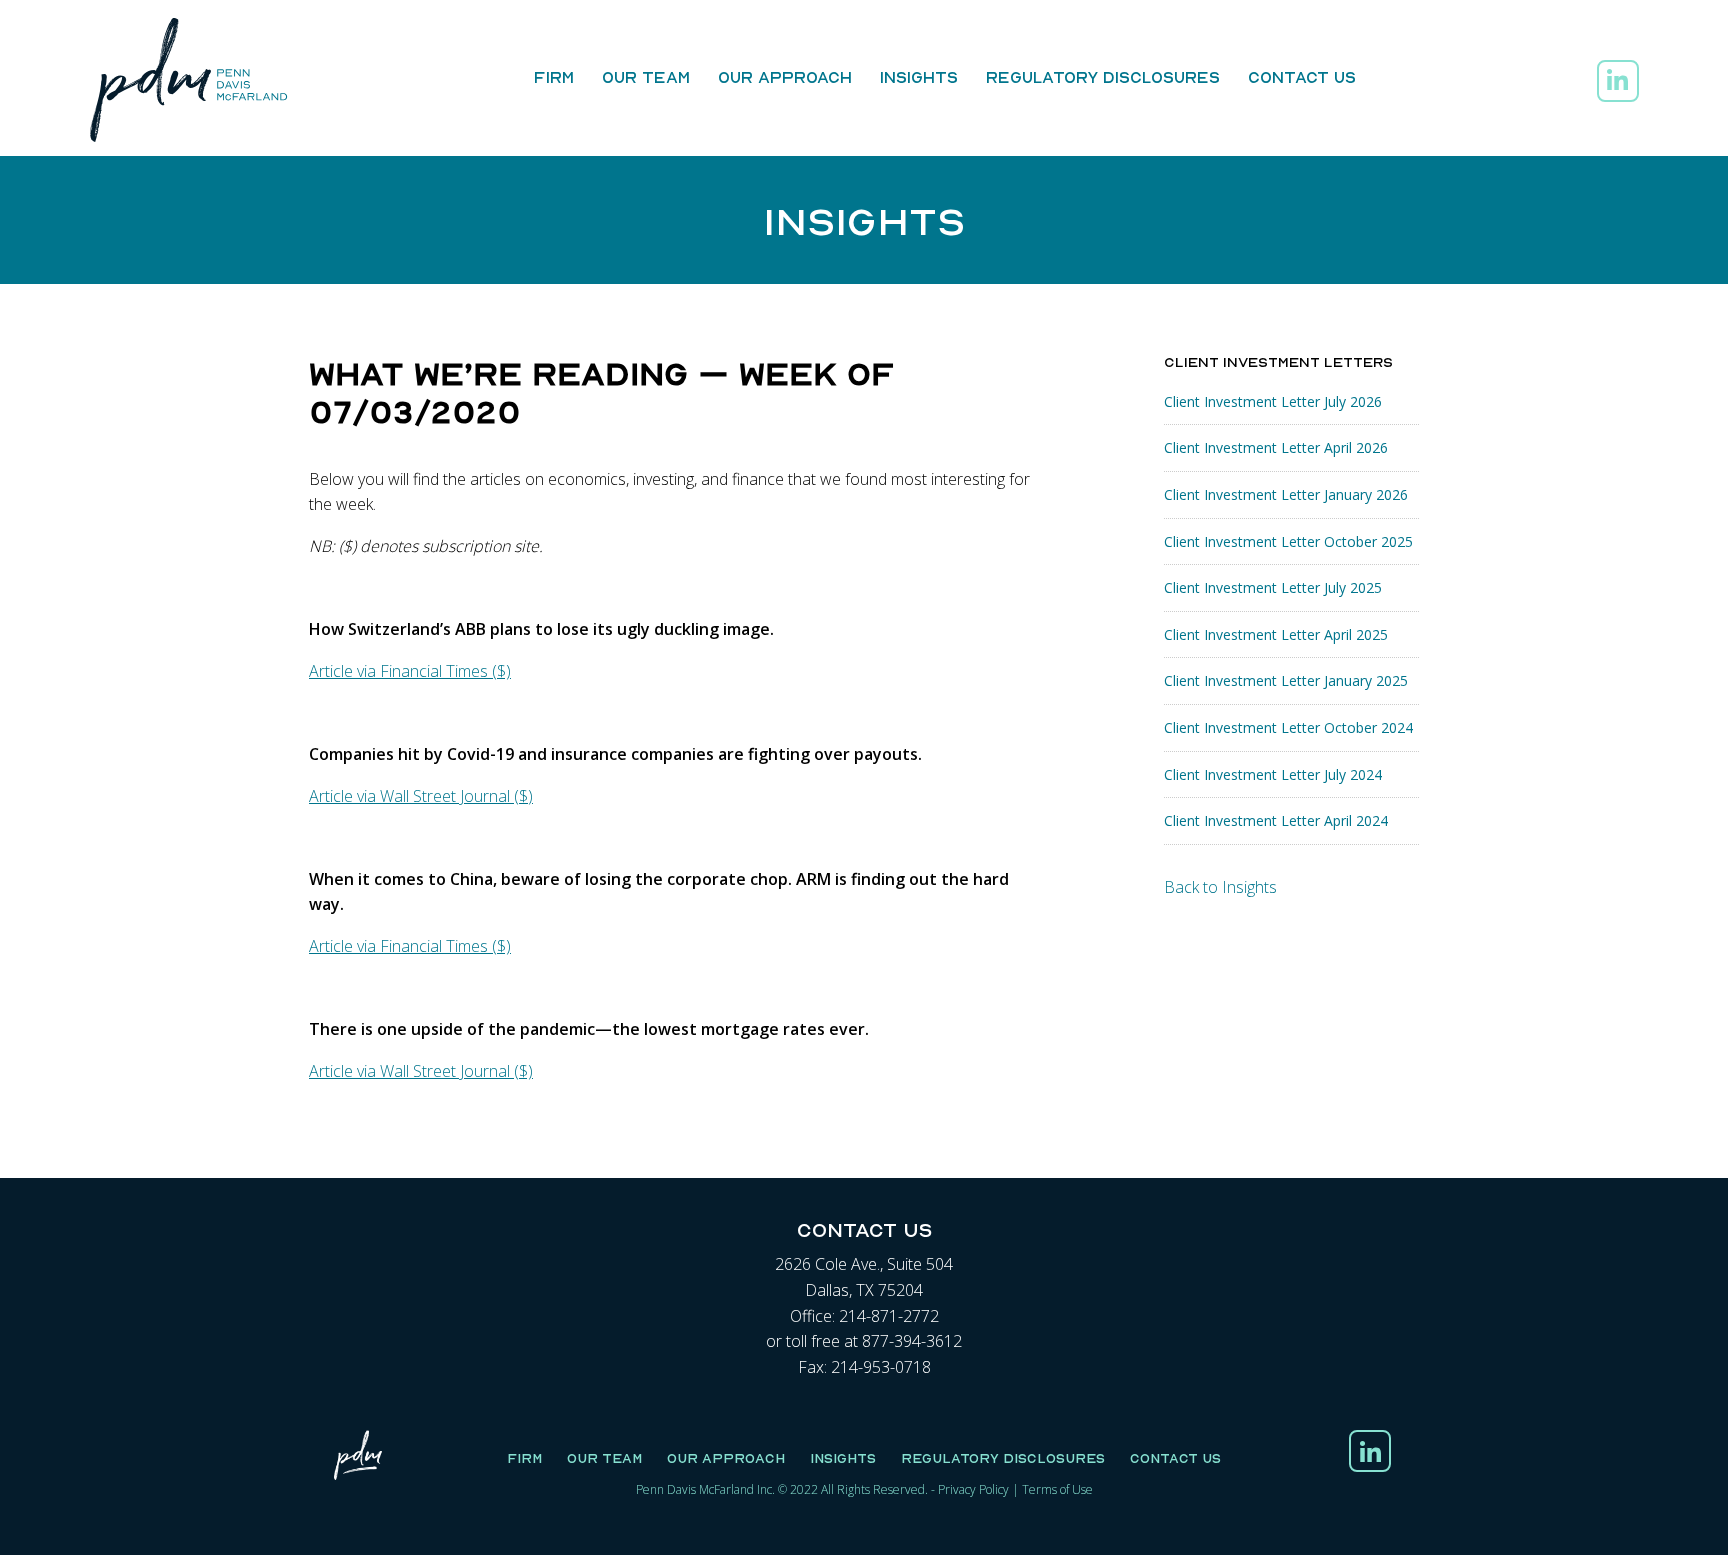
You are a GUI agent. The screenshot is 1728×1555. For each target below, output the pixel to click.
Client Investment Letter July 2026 (1273, 401)
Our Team (646, 77)
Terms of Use (1057, 1489)
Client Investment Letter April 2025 (1276, 634)
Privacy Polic (970, 1489)
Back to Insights (1220, 887)
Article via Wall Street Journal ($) (421, 796)
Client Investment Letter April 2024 (1276, 820)
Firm (554, 77)
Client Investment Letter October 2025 (1288, 541)
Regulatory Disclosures (1103, 77)
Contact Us (1302, 77)
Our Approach (785, 77)
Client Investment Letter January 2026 (1286, 494)
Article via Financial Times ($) (410, 671)
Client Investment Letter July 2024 (1273, 774)
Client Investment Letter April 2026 (1276, 447)
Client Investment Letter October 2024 (1288, 727)
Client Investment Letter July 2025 (1273, 587)
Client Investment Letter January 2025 (1286, 680)
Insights (919, 77)
